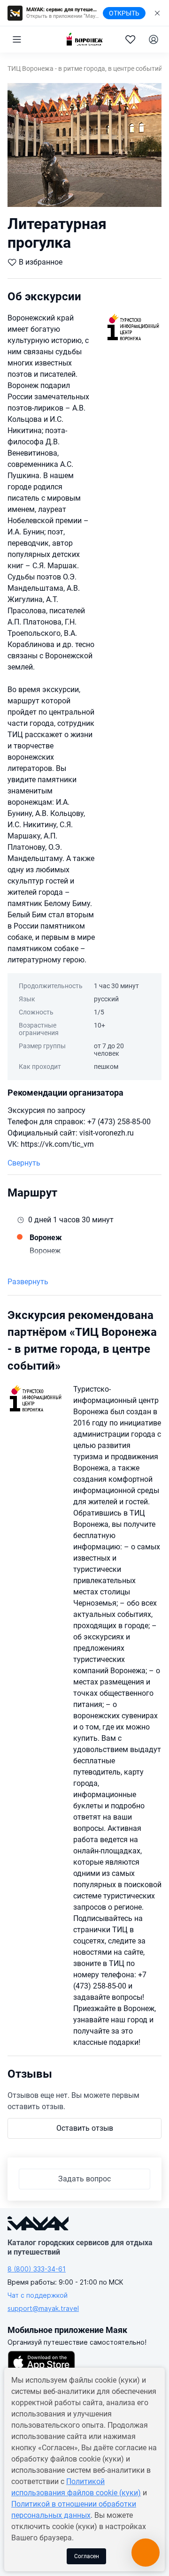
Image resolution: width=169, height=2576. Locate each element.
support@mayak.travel (43, 2308)
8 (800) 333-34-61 (37, 2269)
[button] (17, 39)
